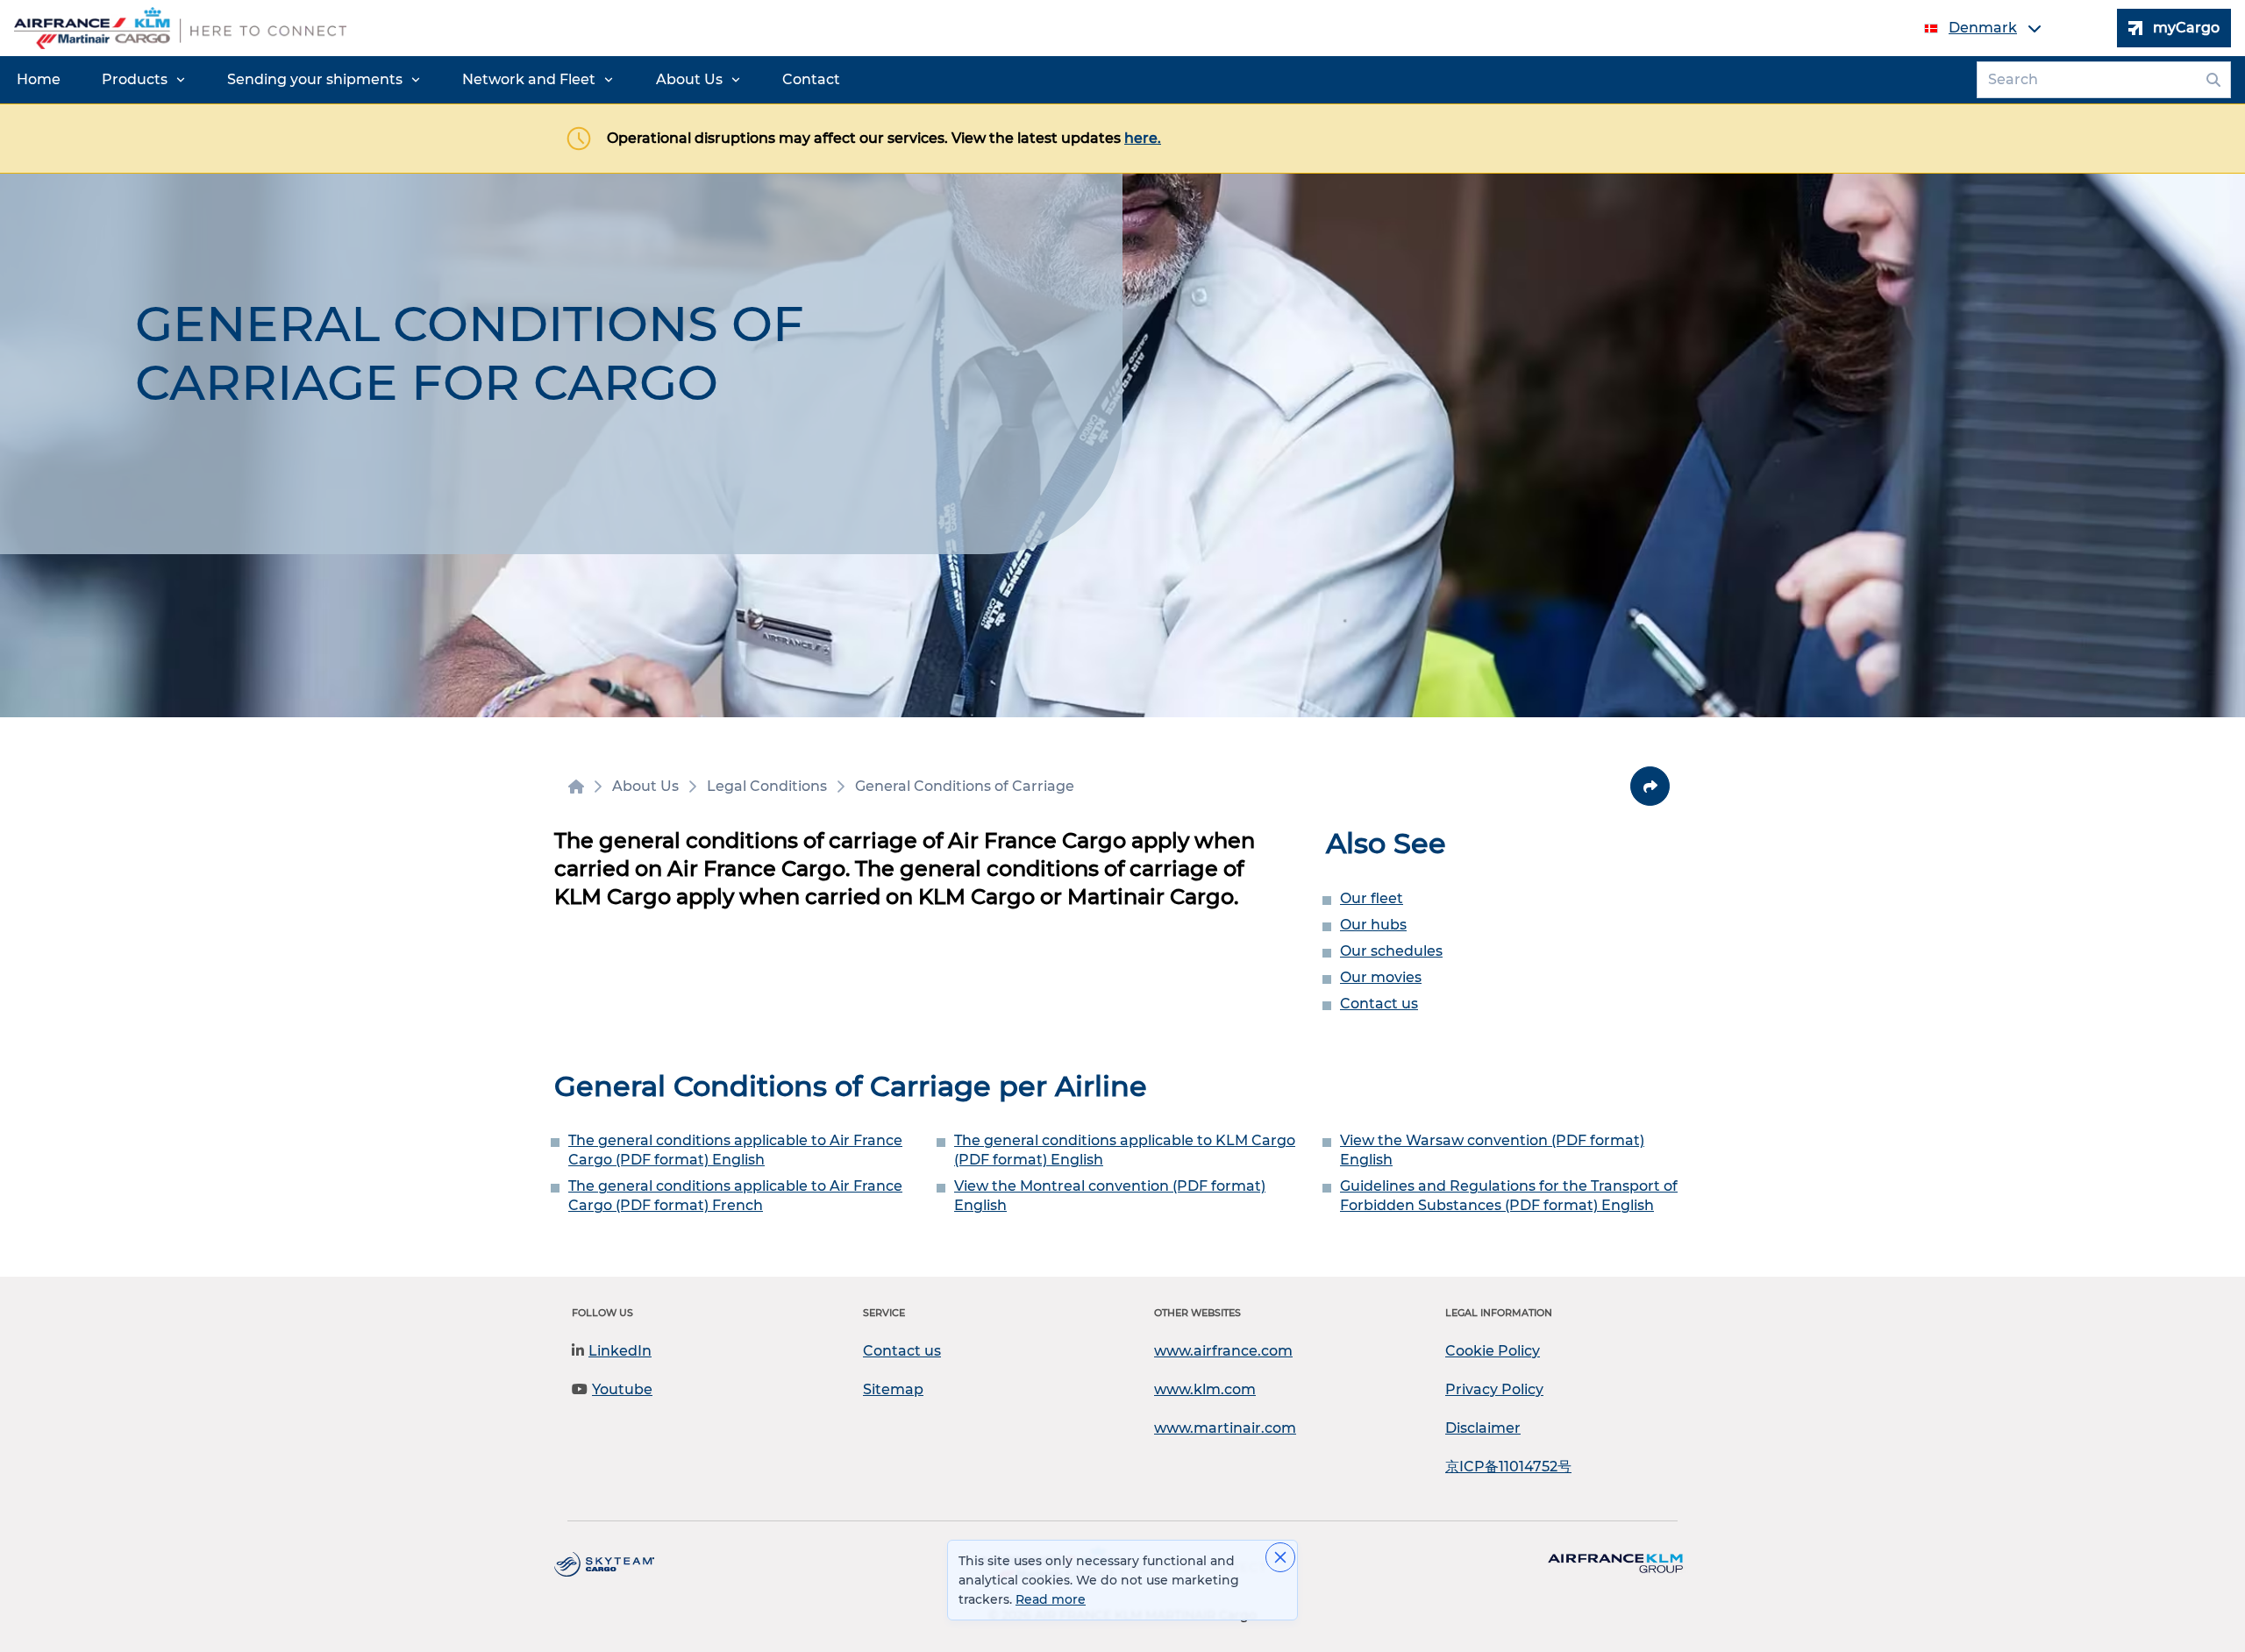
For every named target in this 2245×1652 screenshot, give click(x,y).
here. (1143, 138)
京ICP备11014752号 (1508, 1467)
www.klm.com (1205, 1389)
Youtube (622, 1389)
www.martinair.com (1225, 1428)
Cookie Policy (1493, 1351)
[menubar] (428, 80)
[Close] (1280, 1557)
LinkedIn (620, 1351)
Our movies (1381, 977)
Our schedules (1391, 951)
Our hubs (1373, 925)
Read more (1051, 1599)
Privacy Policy (1494, 1389)
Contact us (1379, 1004)
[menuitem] (39, 80)
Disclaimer (1483, 1428)
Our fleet (1372, 898)
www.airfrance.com (1223, 1351)
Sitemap (893, 1389)
